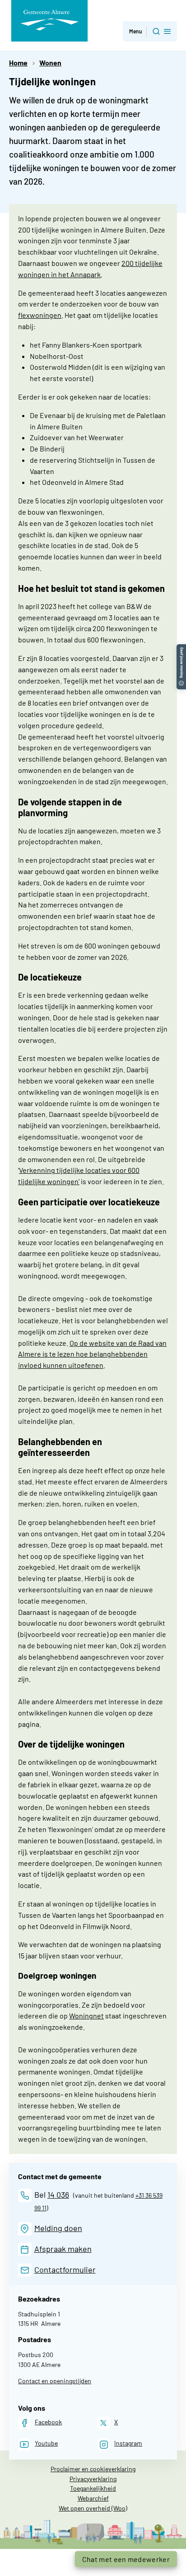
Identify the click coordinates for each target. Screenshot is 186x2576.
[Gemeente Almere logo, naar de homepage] (49, 21)
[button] (150, 31)
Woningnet (86, 2016)
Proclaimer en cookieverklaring (93, 2469)
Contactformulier (65, 2269)
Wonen (50, 63)
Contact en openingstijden (55, 2381)
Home (18, 63)
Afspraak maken (63, 2249)
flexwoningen (40, 315)
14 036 (58, 2195)
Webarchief (93, 2498)
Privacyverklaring (93, 2479)
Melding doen (58, 2228)
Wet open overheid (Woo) (93, 2508)
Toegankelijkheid (93, 2488)
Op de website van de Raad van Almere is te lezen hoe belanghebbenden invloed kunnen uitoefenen (92, 1354)
